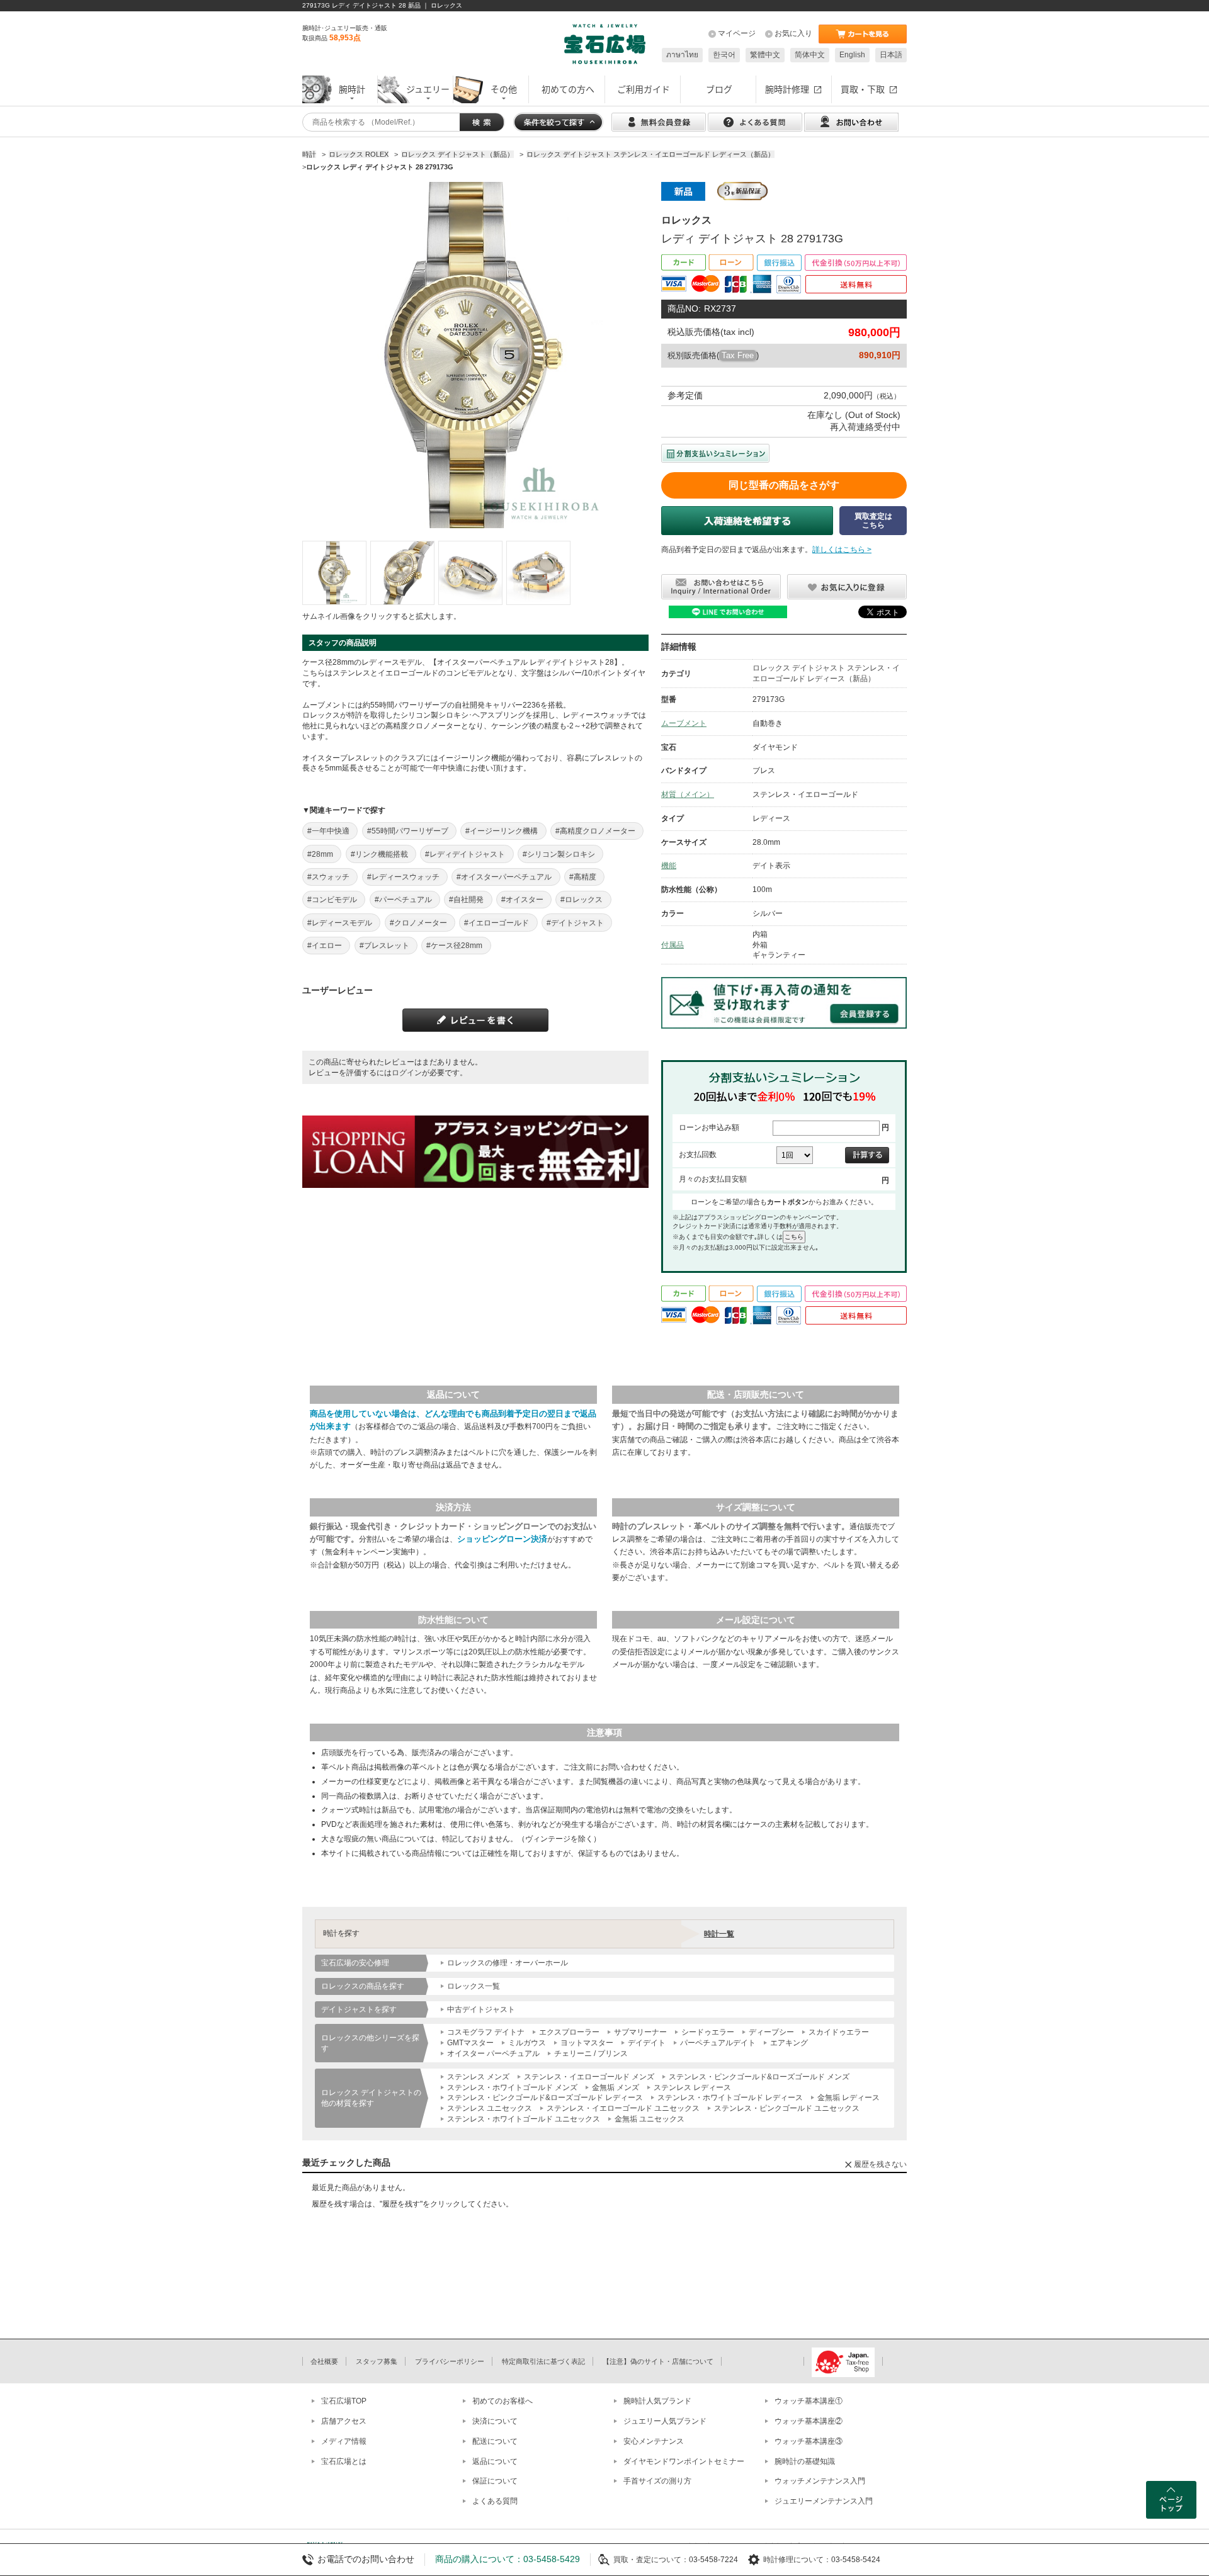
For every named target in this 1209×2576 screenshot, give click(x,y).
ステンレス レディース (692, 2087)
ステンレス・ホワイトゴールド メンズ (512, 2087)
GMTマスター (470, 2043)
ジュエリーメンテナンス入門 (824, 2501)
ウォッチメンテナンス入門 (820, 2481)
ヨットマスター (587, 2043)
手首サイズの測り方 (657, 2481)
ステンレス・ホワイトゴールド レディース (730, 2098)
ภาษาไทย (682, 55)
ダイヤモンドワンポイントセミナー (684, 2461)
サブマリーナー (640, 2032)
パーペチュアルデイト (718, 2043)
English (852, 55)
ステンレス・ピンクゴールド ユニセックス (787, 2108)
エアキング (789, 2043)
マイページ (737, 33)
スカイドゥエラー (839, 2032)
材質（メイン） (688, 794)
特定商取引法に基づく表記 (543, 2361)
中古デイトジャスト (481, 2009)
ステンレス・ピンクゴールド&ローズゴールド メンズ (759, 2077)
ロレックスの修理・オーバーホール (508, 1963)
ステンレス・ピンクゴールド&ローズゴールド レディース (545, 2098)
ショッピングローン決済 (502, 1539)
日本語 (891, 55)
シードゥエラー (708, 2032)
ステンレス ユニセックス (490, 2108)
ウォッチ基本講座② (809, 2421)
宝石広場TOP (344, 2401)
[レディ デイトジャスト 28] (334, 573)
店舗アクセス (344, 2421)
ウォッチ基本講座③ (809, 2441)
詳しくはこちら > (842, 550)
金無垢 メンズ (616, 2087)
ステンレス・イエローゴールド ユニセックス (623, 2108)
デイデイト (647, 2043)
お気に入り (793, 33)
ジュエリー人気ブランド (665, 2421)
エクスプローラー (569, 2032)
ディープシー (771, 2032)
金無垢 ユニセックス (650, 2119)
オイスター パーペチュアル (493, 2053)
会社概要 (324, 2361)
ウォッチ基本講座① (809, 2401)
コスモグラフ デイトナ (486, 2032)
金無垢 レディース (849, 2098)
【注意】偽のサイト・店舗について (658, 2361)
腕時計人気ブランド (657, 2401)
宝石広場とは (344, 2461)
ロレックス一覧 (474, 1986)
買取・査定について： (651, 2560)
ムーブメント (684, 723)
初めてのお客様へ (502, 2401)
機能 (669, 866)
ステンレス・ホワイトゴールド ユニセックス (524, 2119)
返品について (495, 2461)
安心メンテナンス (654, 2441)
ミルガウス (527, 2043)
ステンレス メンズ (478, 2077)
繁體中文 (765, 55)
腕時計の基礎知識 (805, 2461)
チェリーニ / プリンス (591, 2053)
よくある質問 (495, 2501)
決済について (495, 2421)
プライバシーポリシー (450, 2361)
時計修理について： (797, 2560)
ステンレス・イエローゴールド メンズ (589, 2077)
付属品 (673, 945)
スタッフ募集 (377, 2361)
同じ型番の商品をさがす (784, 485)
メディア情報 (344, 2441)
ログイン (407, 1073)
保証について (495, 2481)
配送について (495, 2441)
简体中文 (810, 55)
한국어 (724, 55)
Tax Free (738, 355)
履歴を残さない (880, 2164)
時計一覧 (719, 1934)
